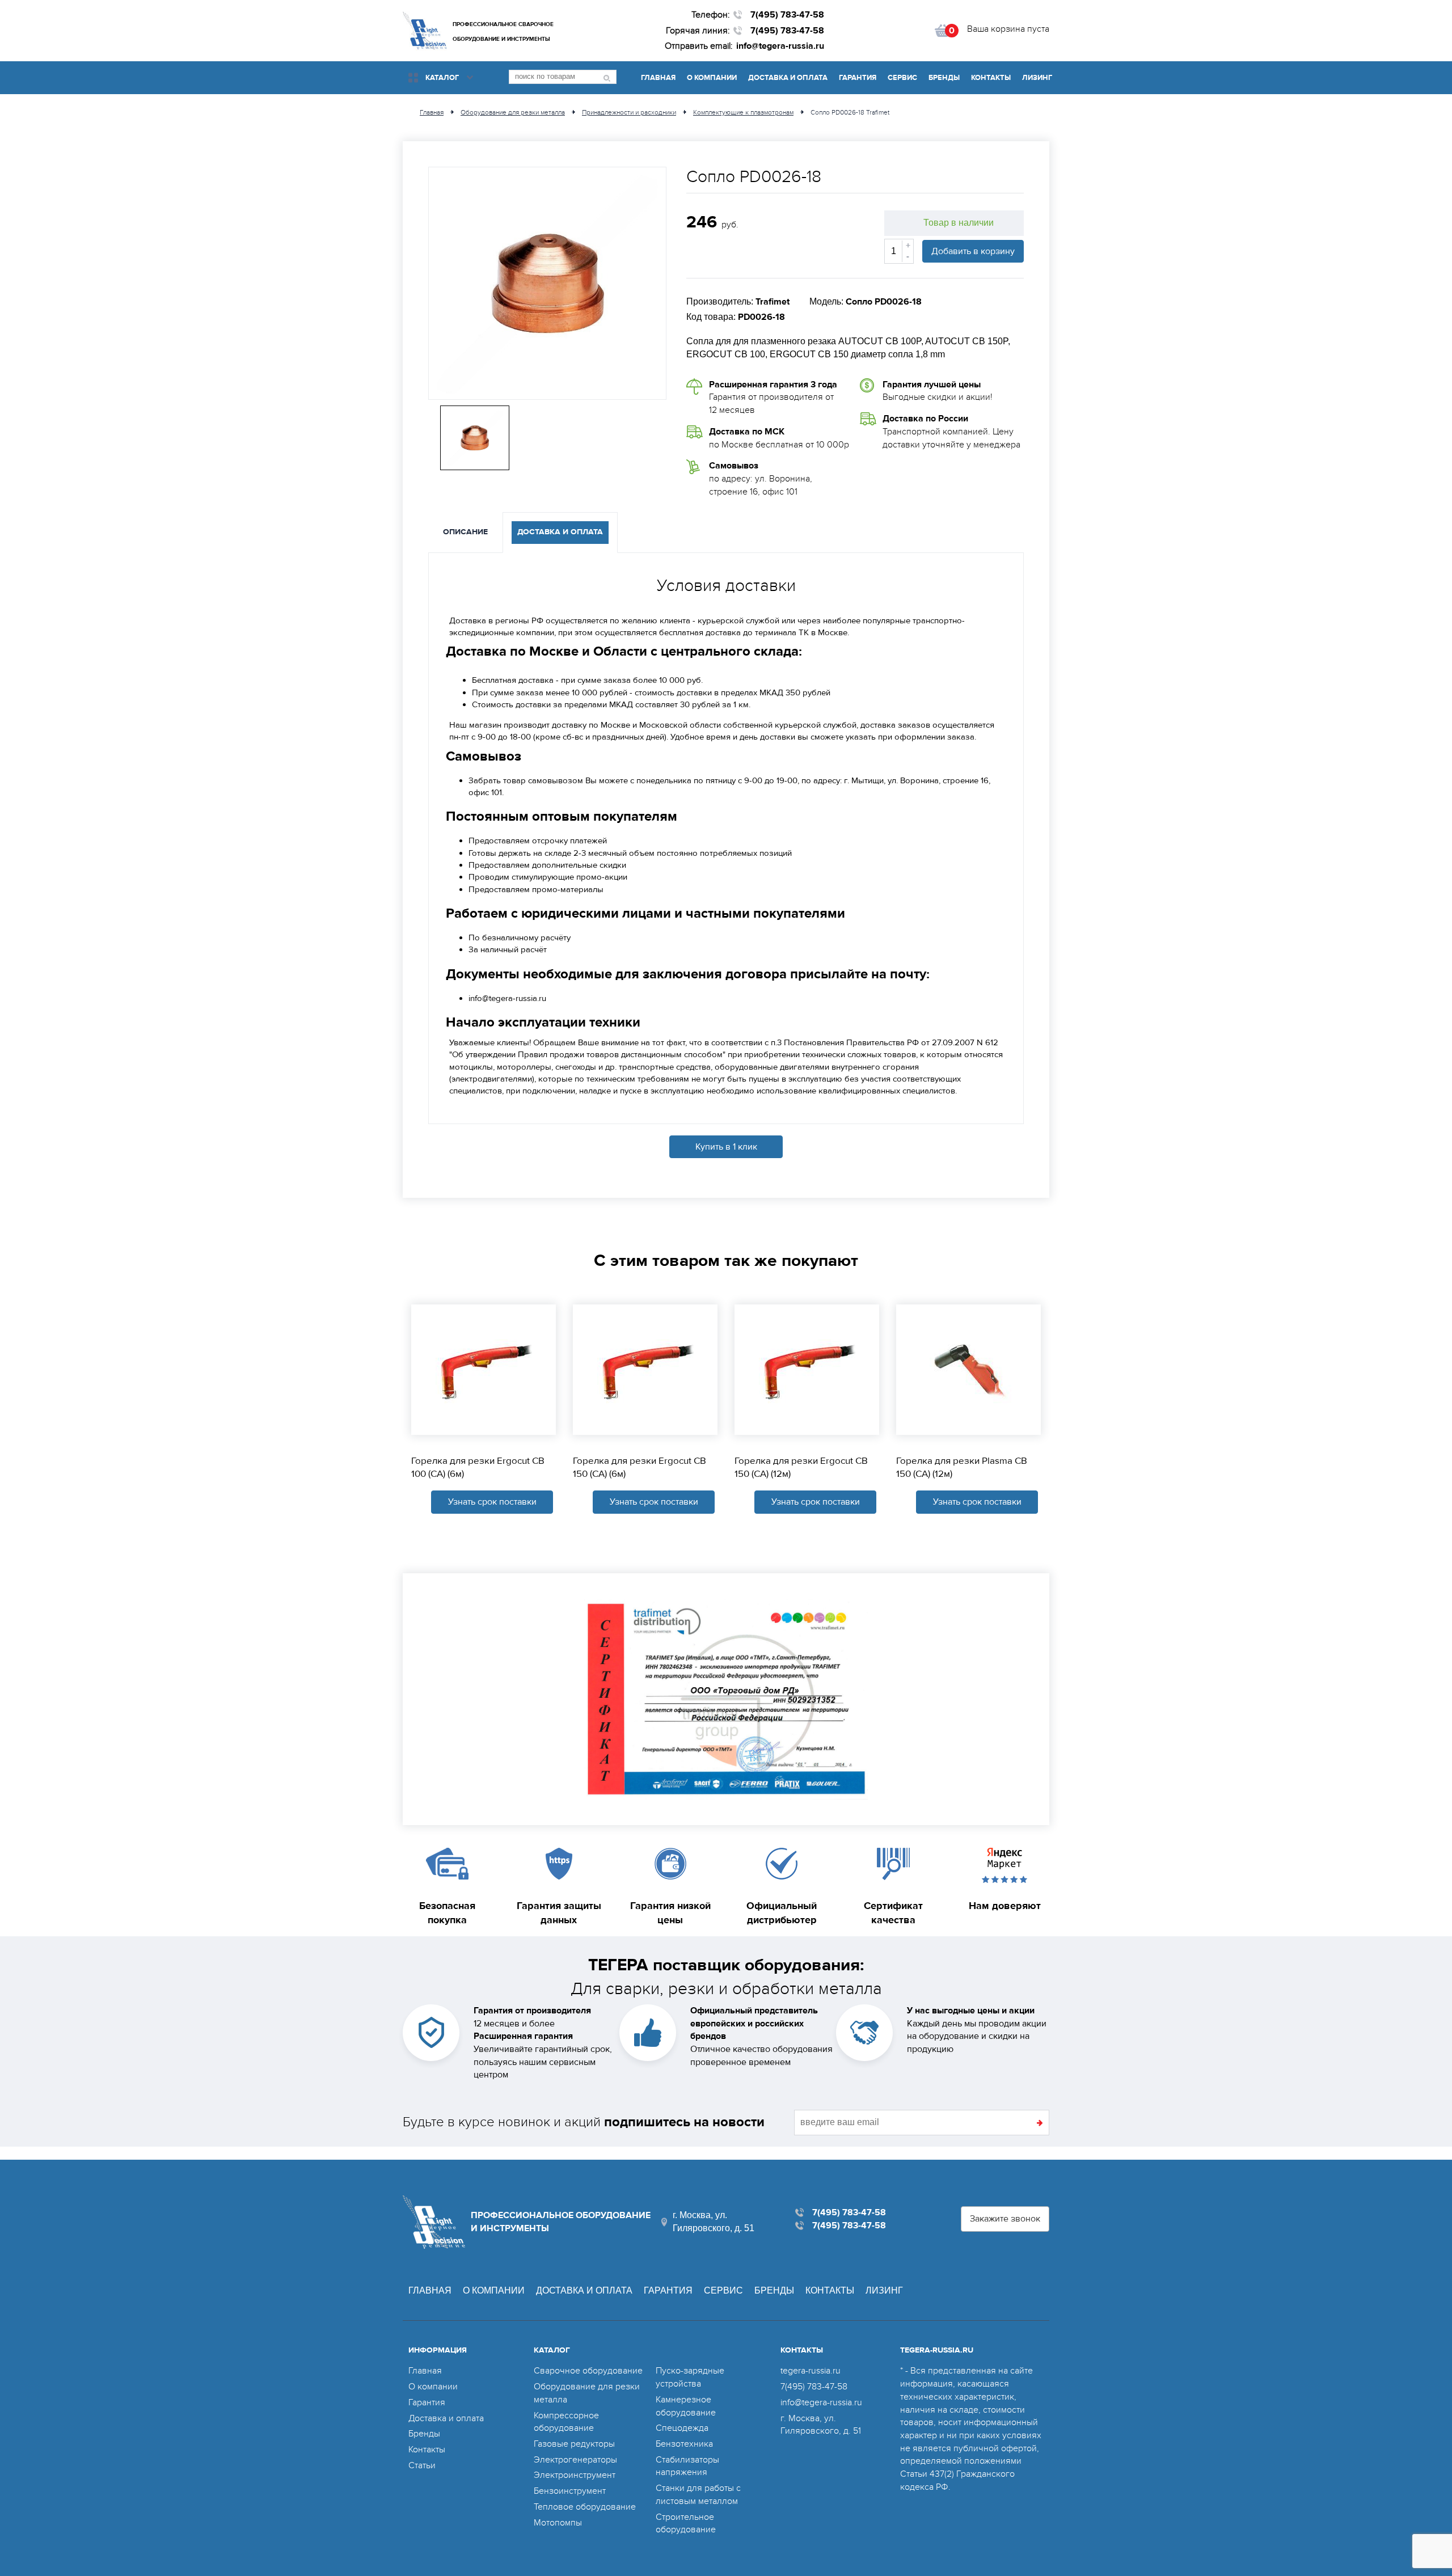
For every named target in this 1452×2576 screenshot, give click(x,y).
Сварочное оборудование (588, 2371)
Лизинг (1037, 78)
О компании (712, 78)
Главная (658, 78)
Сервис (902, 78)
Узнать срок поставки (492, 1502)
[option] (547, 283)
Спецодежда (682, 2428)
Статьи (422, 2465)
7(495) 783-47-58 (787, 15)
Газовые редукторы (574, 2444)
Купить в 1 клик (726, 1147)
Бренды (944, 78)
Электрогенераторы (575, 2460)
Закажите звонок (1005, 2219)
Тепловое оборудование (585, 2507)
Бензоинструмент (570, 2491)
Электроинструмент (575, 2475)
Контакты (991, 78)
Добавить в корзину (973, 251)
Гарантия (858, 78)
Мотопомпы (558, 2523)
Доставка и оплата (788, 78)
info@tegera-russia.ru (780, 46)
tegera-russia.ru (811, 2371)
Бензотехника (684, 2444)
